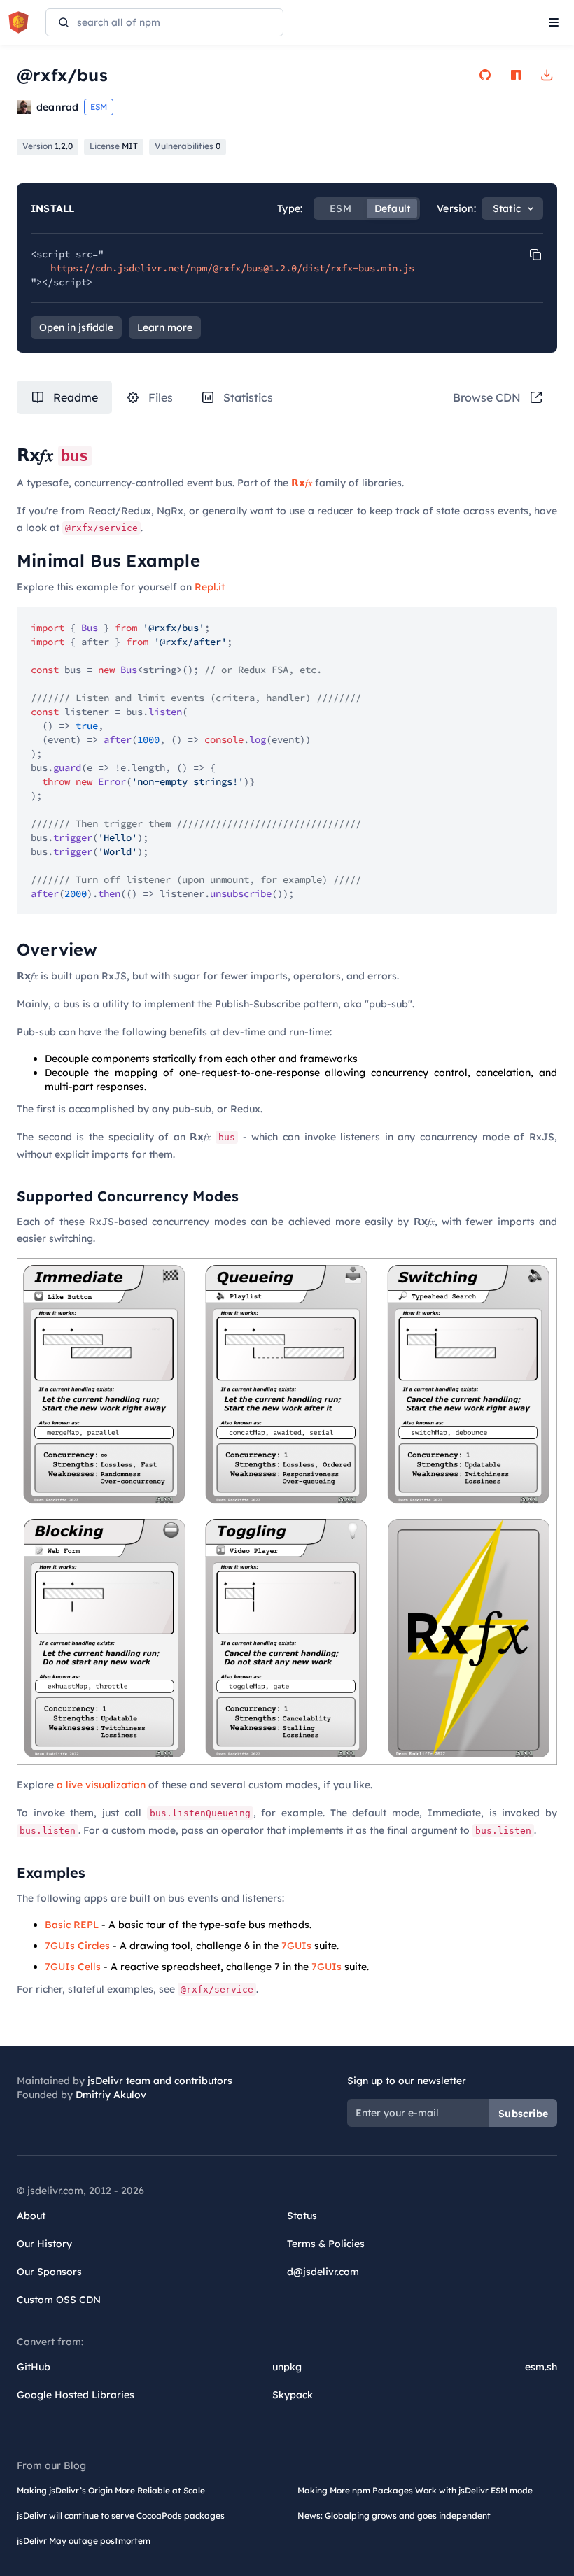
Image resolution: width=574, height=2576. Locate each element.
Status (302, 2216)
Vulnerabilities (188, 146)
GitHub (34, 2367)
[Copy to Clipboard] (535, 255)
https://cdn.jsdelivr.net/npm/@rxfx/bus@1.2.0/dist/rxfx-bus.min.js (232, 268)
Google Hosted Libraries (76, 2395)
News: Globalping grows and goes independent (394, 2515)
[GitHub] (485, 75)
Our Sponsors (49, 2272)
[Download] (547, 75)
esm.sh (541, 2367)
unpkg (287, 2367)
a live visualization (101, 1785)
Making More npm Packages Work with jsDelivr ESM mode (415, 2490)
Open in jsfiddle (76, 327)
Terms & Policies (326, 2244)
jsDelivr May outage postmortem (84, 2541)
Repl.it (210, 587)
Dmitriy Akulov (111, 2095)
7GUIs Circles (77, 1946)
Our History (44, 2244)
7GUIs (296, 1946)
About (31, 2216)
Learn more (165, 327)
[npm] (516, 75)
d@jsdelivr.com (323, 2272)
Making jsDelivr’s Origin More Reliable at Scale (111, 2490)
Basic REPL (72, 1925)
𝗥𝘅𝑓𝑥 (302, 483)
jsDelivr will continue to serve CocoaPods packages (121, 2515)
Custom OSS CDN (59, 2300)
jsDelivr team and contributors (160, 2081)
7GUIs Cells (73, 1967)
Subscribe (523, 2114)
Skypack (293, 2395)
